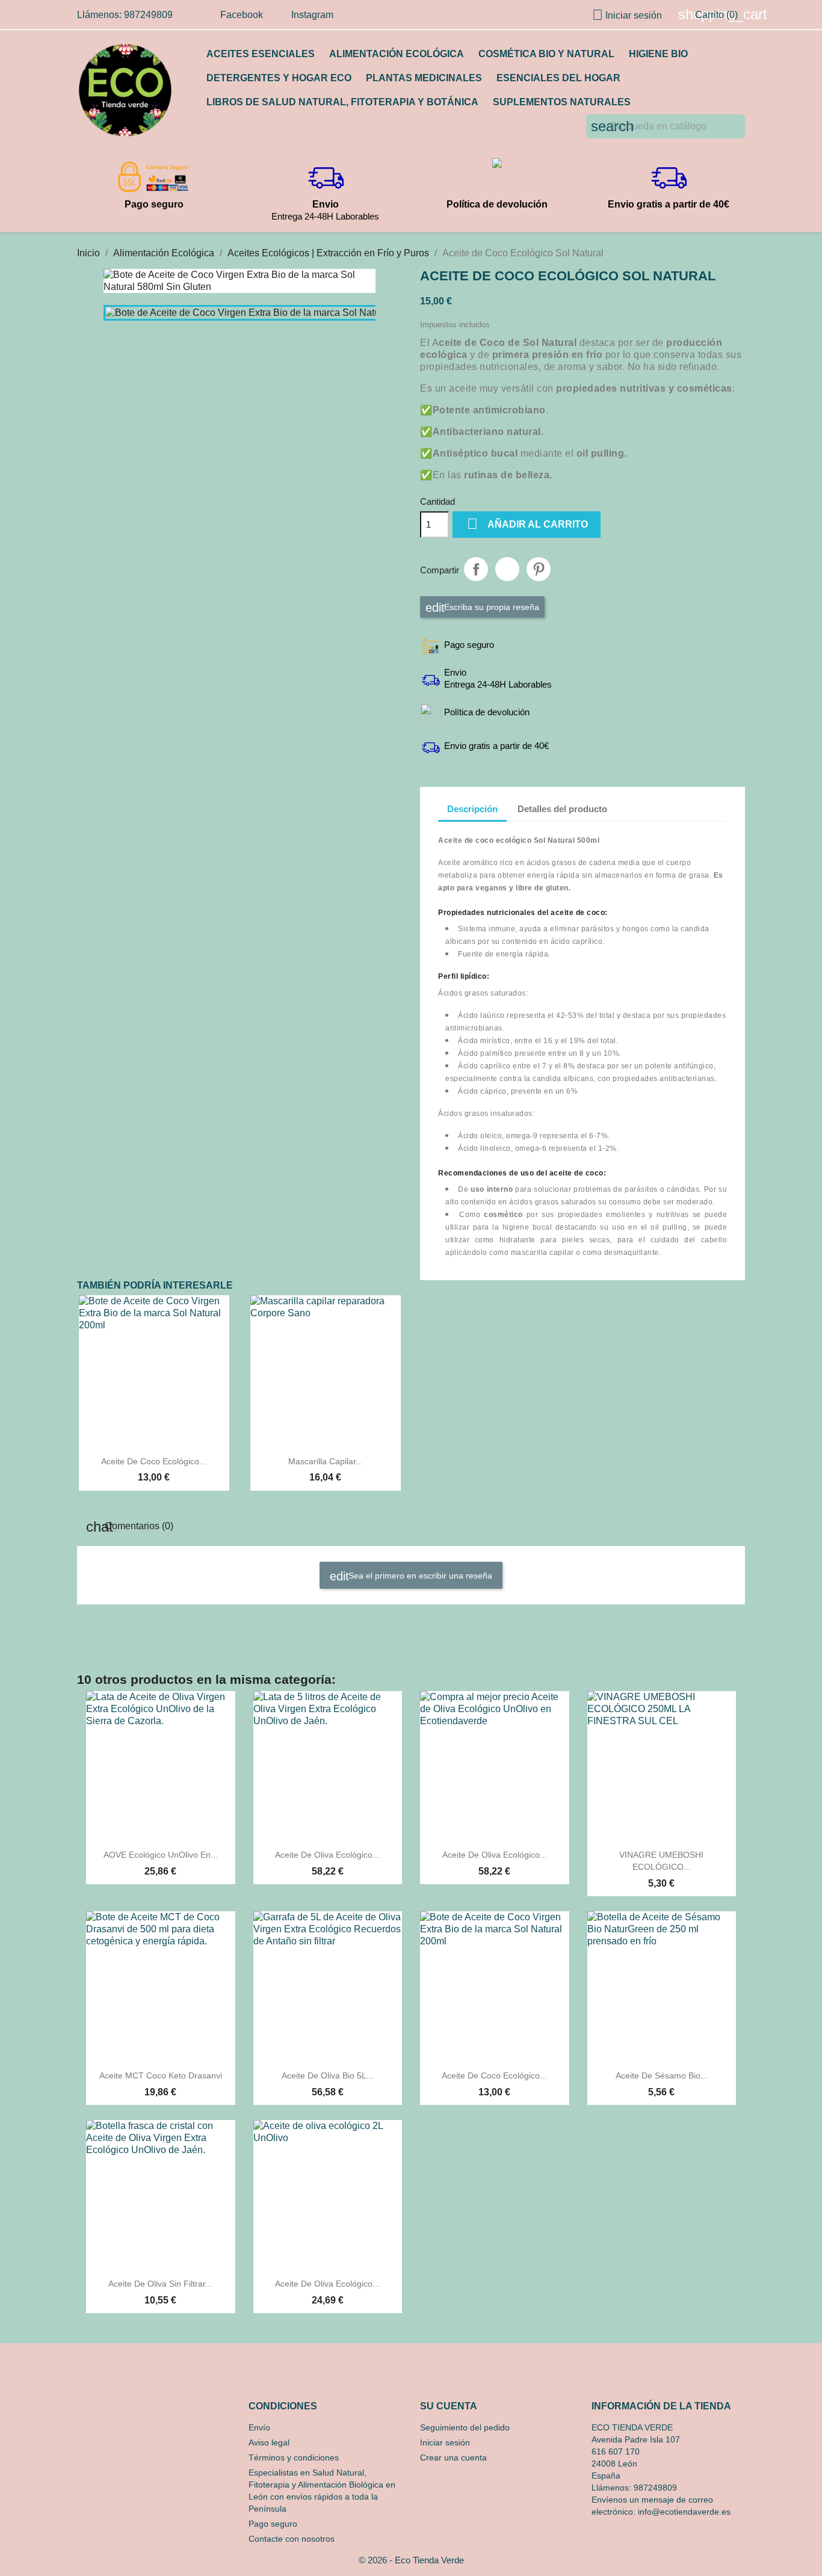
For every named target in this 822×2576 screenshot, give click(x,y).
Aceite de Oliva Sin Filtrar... (160, 2284)
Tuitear (507, 569)
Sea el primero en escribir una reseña (419, 1575)
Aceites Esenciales (261, 54)
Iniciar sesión (445, 2442)
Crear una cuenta (453, 2457)
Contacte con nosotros (292, 2539)
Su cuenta (449, 2406)
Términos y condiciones (294, 2457)
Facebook (242, 15)
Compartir (476, 569)
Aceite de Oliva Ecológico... (327, 1855)
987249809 (655, 2488)
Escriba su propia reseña (490, 606)
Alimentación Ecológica (397, 54)
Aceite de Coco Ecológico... (154, 1461)
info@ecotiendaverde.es (684, 2512)
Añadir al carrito (527, 524)
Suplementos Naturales (562, 102)
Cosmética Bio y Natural (546, 54)
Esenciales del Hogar (558, 78)
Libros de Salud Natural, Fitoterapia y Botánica (342, 102)
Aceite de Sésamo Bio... (662, 2075)
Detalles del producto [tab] (562, 809)
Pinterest (539, 569)
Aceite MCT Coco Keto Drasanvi (161, 2075)
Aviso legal (269, 2442)
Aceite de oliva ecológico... (495, 1855)
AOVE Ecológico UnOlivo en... (161, 1855)
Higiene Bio (658, 54)
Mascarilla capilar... (326, 1461)
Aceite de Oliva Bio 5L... (328, 2075)
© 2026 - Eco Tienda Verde (411, 2560)
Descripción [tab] (472, 809)
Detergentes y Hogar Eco (279, 78)
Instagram (312, 15)
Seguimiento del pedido (465, 2427)
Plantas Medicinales (424, 78)
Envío (259, 2427)
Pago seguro (273, 2524)
